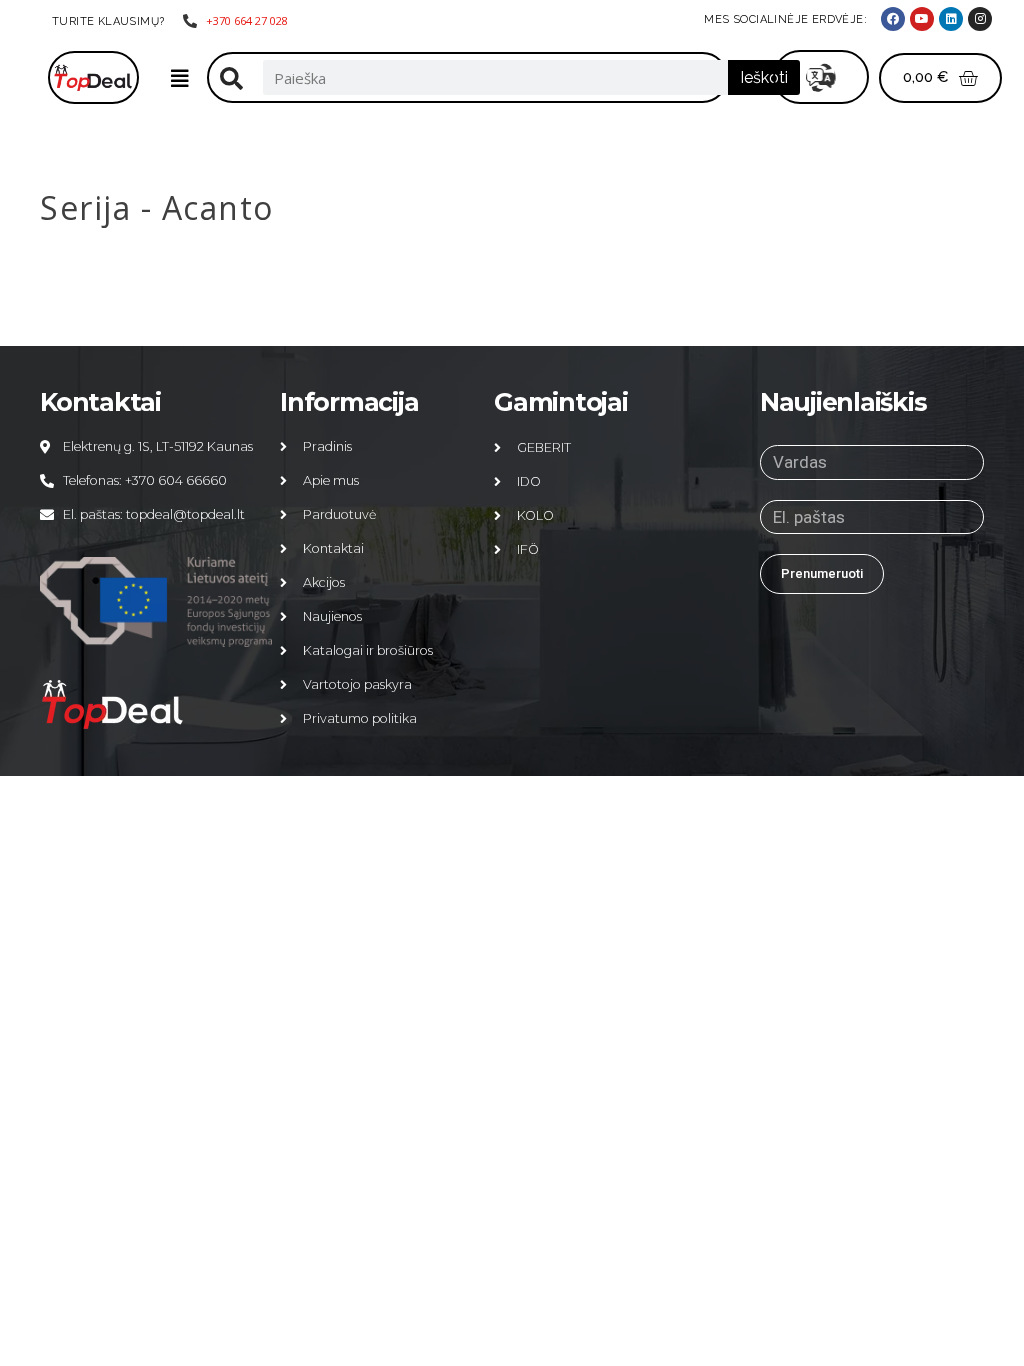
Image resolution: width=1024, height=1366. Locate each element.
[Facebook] (893, 19)
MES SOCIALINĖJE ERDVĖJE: (785, 19)
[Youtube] (922, 19)
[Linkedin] (951, 19)
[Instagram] (980, 19)
